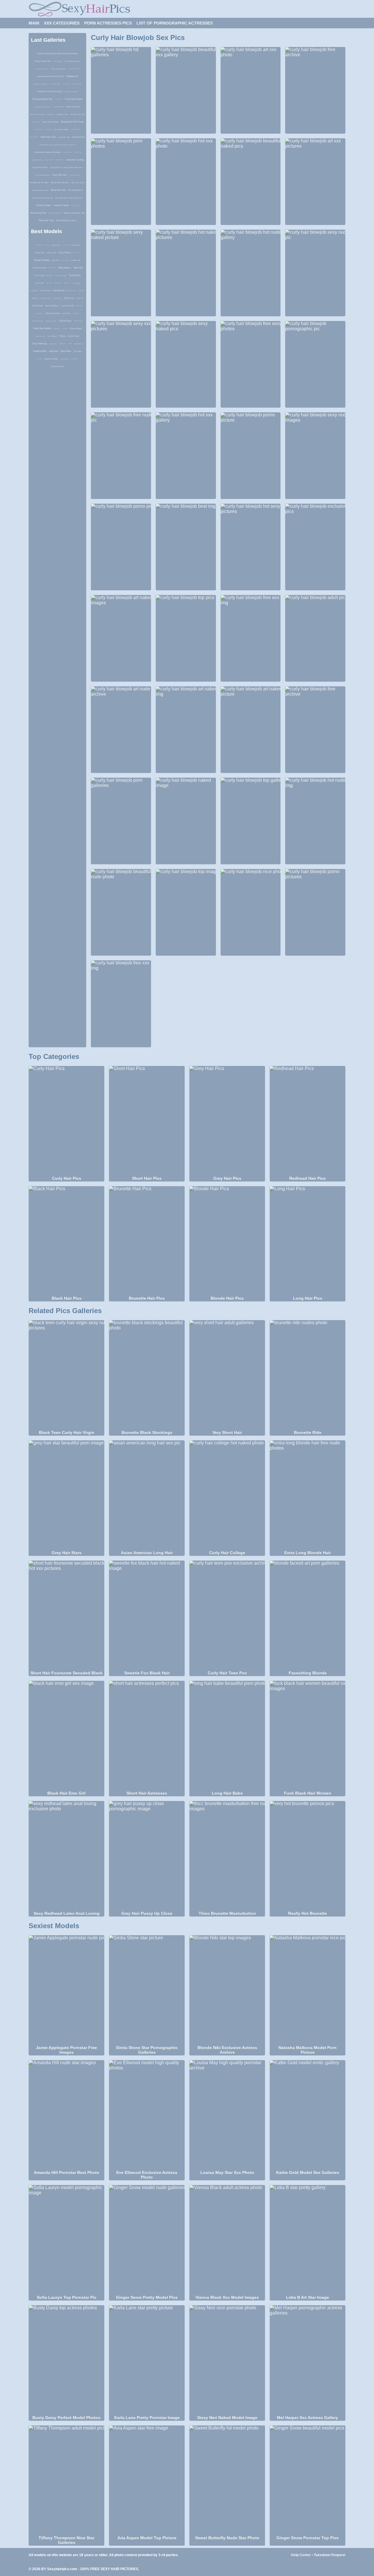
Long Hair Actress (67, 152)
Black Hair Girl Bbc (60, 183)
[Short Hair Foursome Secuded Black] (66, 1615)
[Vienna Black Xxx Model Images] (227, 2240)
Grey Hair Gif (48, 129)
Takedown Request (330, 2555)
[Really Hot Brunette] (308, 1856)
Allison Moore (75, 359)
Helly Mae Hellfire (42, 328)
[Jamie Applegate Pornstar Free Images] (66, 1990)
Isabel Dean (73, 336)
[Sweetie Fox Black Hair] (147, 1615)
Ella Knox (50, 275)
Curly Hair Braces (35, 122)
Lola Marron (59, 290)
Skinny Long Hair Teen (40, 190)
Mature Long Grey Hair (74, 213)
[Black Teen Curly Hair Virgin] (66, 1375)
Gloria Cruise (71, 291)
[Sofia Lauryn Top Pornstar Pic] (66, 2240)
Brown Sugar (76, 328)
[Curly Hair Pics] (66, 1121)
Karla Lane (76, 245)
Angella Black (56, 245)
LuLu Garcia (65, 253)
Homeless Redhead (40, 84)
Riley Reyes (39, 245)
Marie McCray (40, 336)
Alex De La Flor (77, 253)
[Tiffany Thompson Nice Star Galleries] (66, 2480)
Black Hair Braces (78, 183)
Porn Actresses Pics (108, 23)
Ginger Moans (78, 137)
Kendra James (63, 344)
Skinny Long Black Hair (58, 107)
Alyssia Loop (57, 366)
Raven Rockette (61, 275)
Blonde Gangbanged (37, 114)
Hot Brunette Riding (61, 130)
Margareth (80, 298)
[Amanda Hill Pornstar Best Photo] (66, 2115)
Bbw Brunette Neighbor (55, 84)
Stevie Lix (35, 298)
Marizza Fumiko (38, 321)
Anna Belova (78, 344)
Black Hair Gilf (67, 84)
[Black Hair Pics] (66, 1241)
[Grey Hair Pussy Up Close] (147, 1856)
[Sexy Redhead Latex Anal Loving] (66, 1856)
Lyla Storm (40, 359)
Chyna (62, 336)
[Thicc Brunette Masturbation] (227, 1856)
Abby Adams (65, 268)
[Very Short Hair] (227, 1375)
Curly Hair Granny (50, 122)
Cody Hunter (65, 359)
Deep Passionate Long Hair (43, 198)
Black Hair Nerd (49, 160)
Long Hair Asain (40, 167)
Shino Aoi (78, 268)
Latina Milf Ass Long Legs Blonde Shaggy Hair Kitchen (57, 145)
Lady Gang (77, 283)
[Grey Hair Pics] (227, 1121)
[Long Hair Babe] (227, 1735)
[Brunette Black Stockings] (147, 1375)
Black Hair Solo (48, 137)
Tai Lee (70, 344)
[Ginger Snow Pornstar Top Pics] (308, 2480)
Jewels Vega (66, 245)
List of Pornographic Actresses (175, 23)
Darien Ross (65, 321)
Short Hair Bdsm (39, 129)
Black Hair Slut (58, 190)
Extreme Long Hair (77, 84)
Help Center (301, 2555)
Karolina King (39, 253)
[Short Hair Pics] (147, 1121)
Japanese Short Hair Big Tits (50, 76)
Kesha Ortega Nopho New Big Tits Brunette (57, 54)
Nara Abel (55, 260)
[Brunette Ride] (308, 1375)
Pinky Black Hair (43, 61)
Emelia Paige (76, 260)
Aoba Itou (54, 351)
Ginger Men (51, 114)
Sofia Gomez (49, 283)
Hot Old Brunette (60, 160)
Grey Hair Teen (59, 99)
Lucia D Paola (67, 306)
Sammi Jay (53, 344)
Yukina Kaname (52, 313)
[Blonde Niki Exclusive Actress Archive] (227, 1990)
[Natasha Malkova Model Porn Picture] (308, 1990)
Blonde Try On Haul (39, 183)
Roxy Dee (47, 245)
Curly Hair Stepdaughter (74, 69)
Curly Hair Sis (78, 152)
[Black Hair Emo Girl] (66, 1735)
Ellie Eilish (66, 351)
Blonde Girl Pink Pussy (72, 122)
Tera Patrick (75, 275)
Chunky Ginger (43, 205)
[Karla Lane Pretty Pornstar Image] (147, 2360)
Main (34, 23)
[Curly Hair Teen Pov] (227, 1615)
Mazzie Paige (51, 359)
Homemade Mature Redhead (47, 152)
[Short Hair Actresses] (147, 1735)
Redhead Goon (63, 114)
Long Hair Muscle (37, 160)
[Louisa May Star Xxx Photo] (227, 2115)
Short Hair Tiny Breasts (42, 107)
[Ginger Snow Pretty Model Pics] (147, 2240)
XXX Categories (62, 23)
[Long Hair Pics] (308, 1241)
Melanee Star (67, 283)
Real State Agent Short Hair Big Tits (69, 198)
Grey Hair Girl (59, 175)
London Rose (76, 313)
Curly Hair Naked (74, 99)
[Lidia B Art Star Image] (308, 2240)
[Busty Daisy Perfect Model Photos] (66, 2360)
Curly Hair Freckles (42, 69)
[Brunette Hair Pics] (147, 1241)
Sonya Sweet (46, 298)
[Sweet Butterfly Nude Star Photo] (227, 2480)
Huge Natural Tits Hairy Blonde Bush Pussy (66, 167)
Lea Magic (65, 328)
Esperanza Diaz (51, 321)
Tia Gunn (78, 351)
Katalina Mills (40, 351)
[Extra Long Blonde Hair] (308, 1495)
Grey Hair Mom (73, 107)
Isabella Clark (57, 298)
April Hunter (34, 291)
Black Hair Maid (75, 205)
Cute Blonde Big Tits (72, 61)
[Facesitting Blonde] (308, 1615)
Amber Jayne (51, 253)
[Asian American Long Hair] (147, 1495)
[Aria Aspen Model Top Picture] (147, 2480)
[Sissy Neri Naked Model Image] (227, 2360)
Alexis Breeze (52, 306)
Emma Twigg (39, 275)
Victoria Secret (39, 268)
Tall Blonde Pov (76, 190)
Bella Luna (69, 298)
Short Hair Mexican (58, 69)
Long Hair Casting (75, 160)
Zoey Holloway (58, 283)
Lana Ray (39, 313)
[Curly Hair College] (227, 1495)
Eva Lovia (45, 290)
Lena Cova (37, 306)
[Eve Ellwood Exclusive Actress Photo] (147, 2115)
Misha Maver (80, 306)
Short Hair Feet (46, 220)
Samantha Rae (52, 268)
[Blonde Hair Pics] (227, 1241)
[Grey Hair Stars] (66, 1495)
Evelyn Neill (39, 283)
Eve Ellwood (52, 336)
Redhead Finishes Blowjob (50, 91)
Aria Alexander (65, 260)
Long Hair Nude (61, 205)
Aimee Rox (66, 313)
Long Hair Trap (64, 137)
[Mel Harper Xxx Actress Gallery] (308, 2360)
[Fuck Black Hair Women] (308, 1735)
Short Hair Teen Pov (71, 92)
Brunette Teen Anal (78, 114)
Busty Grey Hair (38, 213)
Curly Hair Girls (74, 175)
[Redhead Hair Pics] (308, 1121)
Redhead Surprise (55, 213)
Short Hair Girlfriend (76, 129)
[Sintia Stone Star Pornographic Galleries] (147, 1990)
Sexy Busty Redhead (43, 175)
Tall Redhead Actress (66, 220)
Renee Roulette (42, 260)
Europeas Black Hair (43, 99)
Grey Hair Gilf (58, 61)
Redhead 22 (72, 76)
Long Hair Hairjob (34, 137)
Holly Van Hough (78, 321)
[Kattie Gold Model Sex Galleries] (308, 2115)
